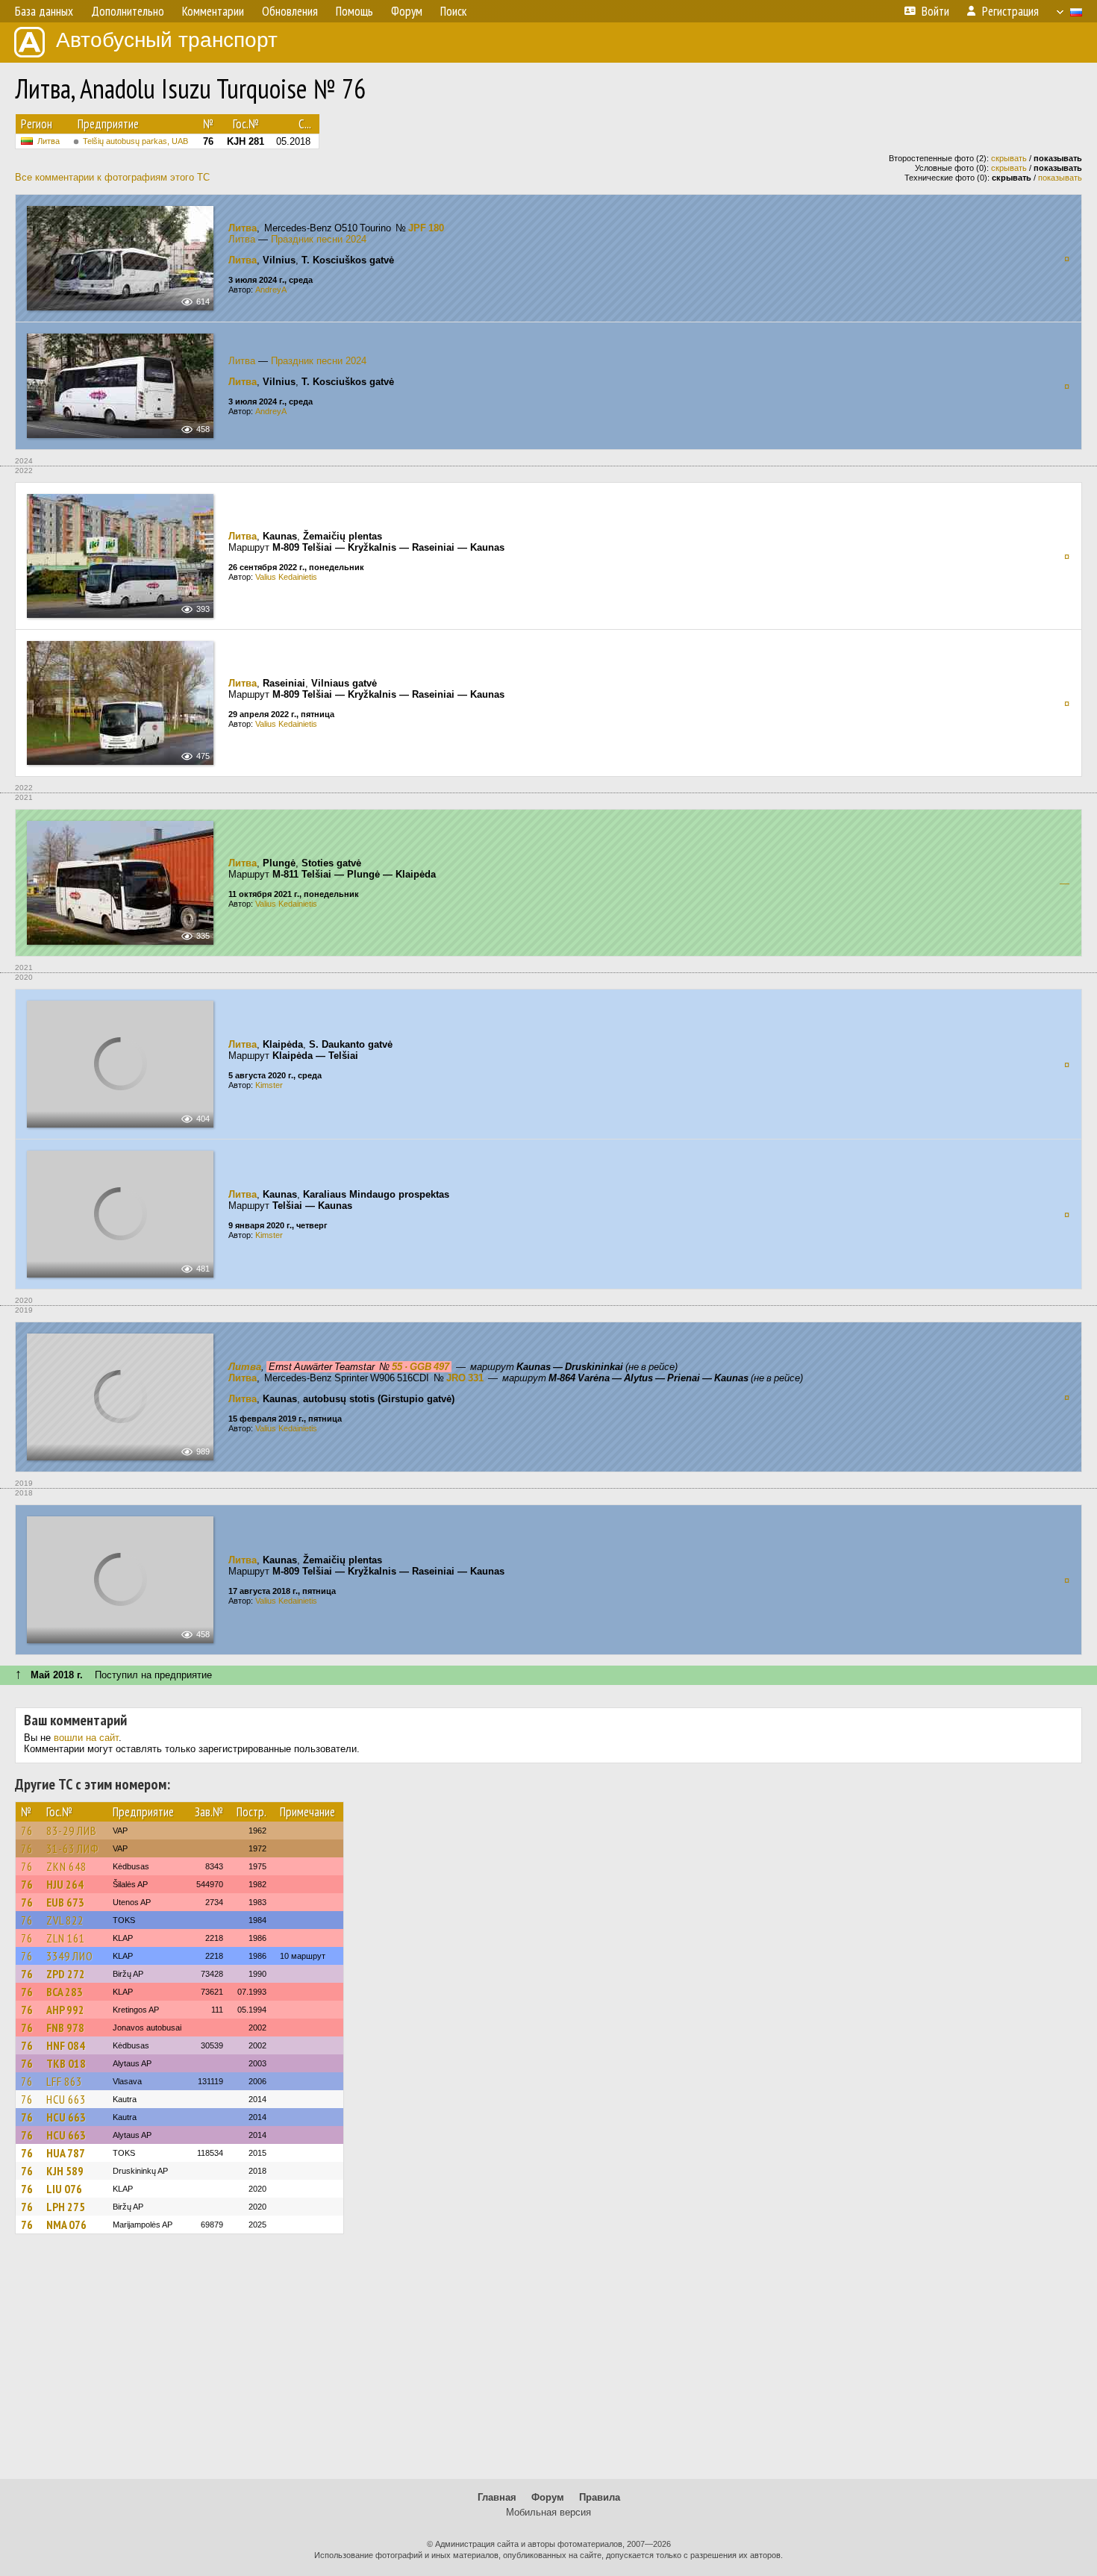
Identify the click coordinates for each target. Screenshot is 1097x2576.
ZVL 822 (65, 1920)
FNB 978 (65, 2028)
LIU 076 (64, 2189)
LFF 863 (64, 2081)
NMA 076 (66, 2225)
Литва (49, 141)
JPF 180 (426, 228)
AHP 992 (65, 2010)
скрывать (1009, 158)
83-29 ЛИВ (72, 1831)
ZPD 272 (66, 1974)
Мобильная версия (548, 2512)
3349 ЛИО (70, 1956)
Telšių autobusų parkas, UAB (135, 141)
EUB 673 (65, 1902)
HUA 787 (66, 2153)
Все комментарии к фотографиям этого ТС (112, 177)
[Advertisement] (548, 2363)
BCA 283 (65, 1992)
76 (27, 1831)
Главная (497, 2497)
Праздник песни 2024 (319, 239)
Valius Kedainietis (286, 577)
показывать (1060, 178)
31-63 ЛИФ (73, 1848)
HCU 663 (66, 2099)
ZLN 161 (66, 1938)
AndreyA (271, 290)
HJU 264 (65, 1884)
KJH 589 (65, 2171)
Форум (548, 2497)
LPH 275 (66, 2207)
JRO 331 (465, 1378)
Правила (600, 2497)
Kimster (269, 1085)
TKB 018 (66, 2063)
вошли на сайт (86, 1738)
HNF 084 (66, 2045)
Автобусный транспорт (167, 40)
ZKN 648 (66, 1866)
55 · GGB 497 (421, 1367)
